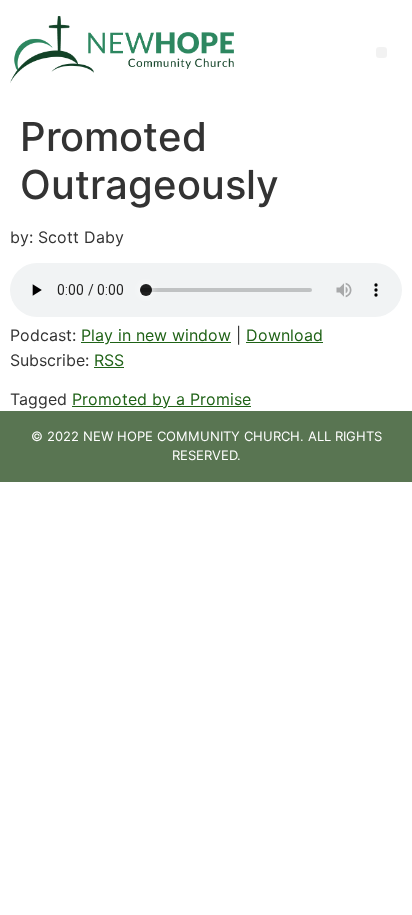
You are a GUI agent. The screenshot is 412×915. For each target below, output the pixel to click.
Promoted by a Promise (161, 399)
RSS (109, 360)
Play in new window (156, 335)
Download (284, 335)
